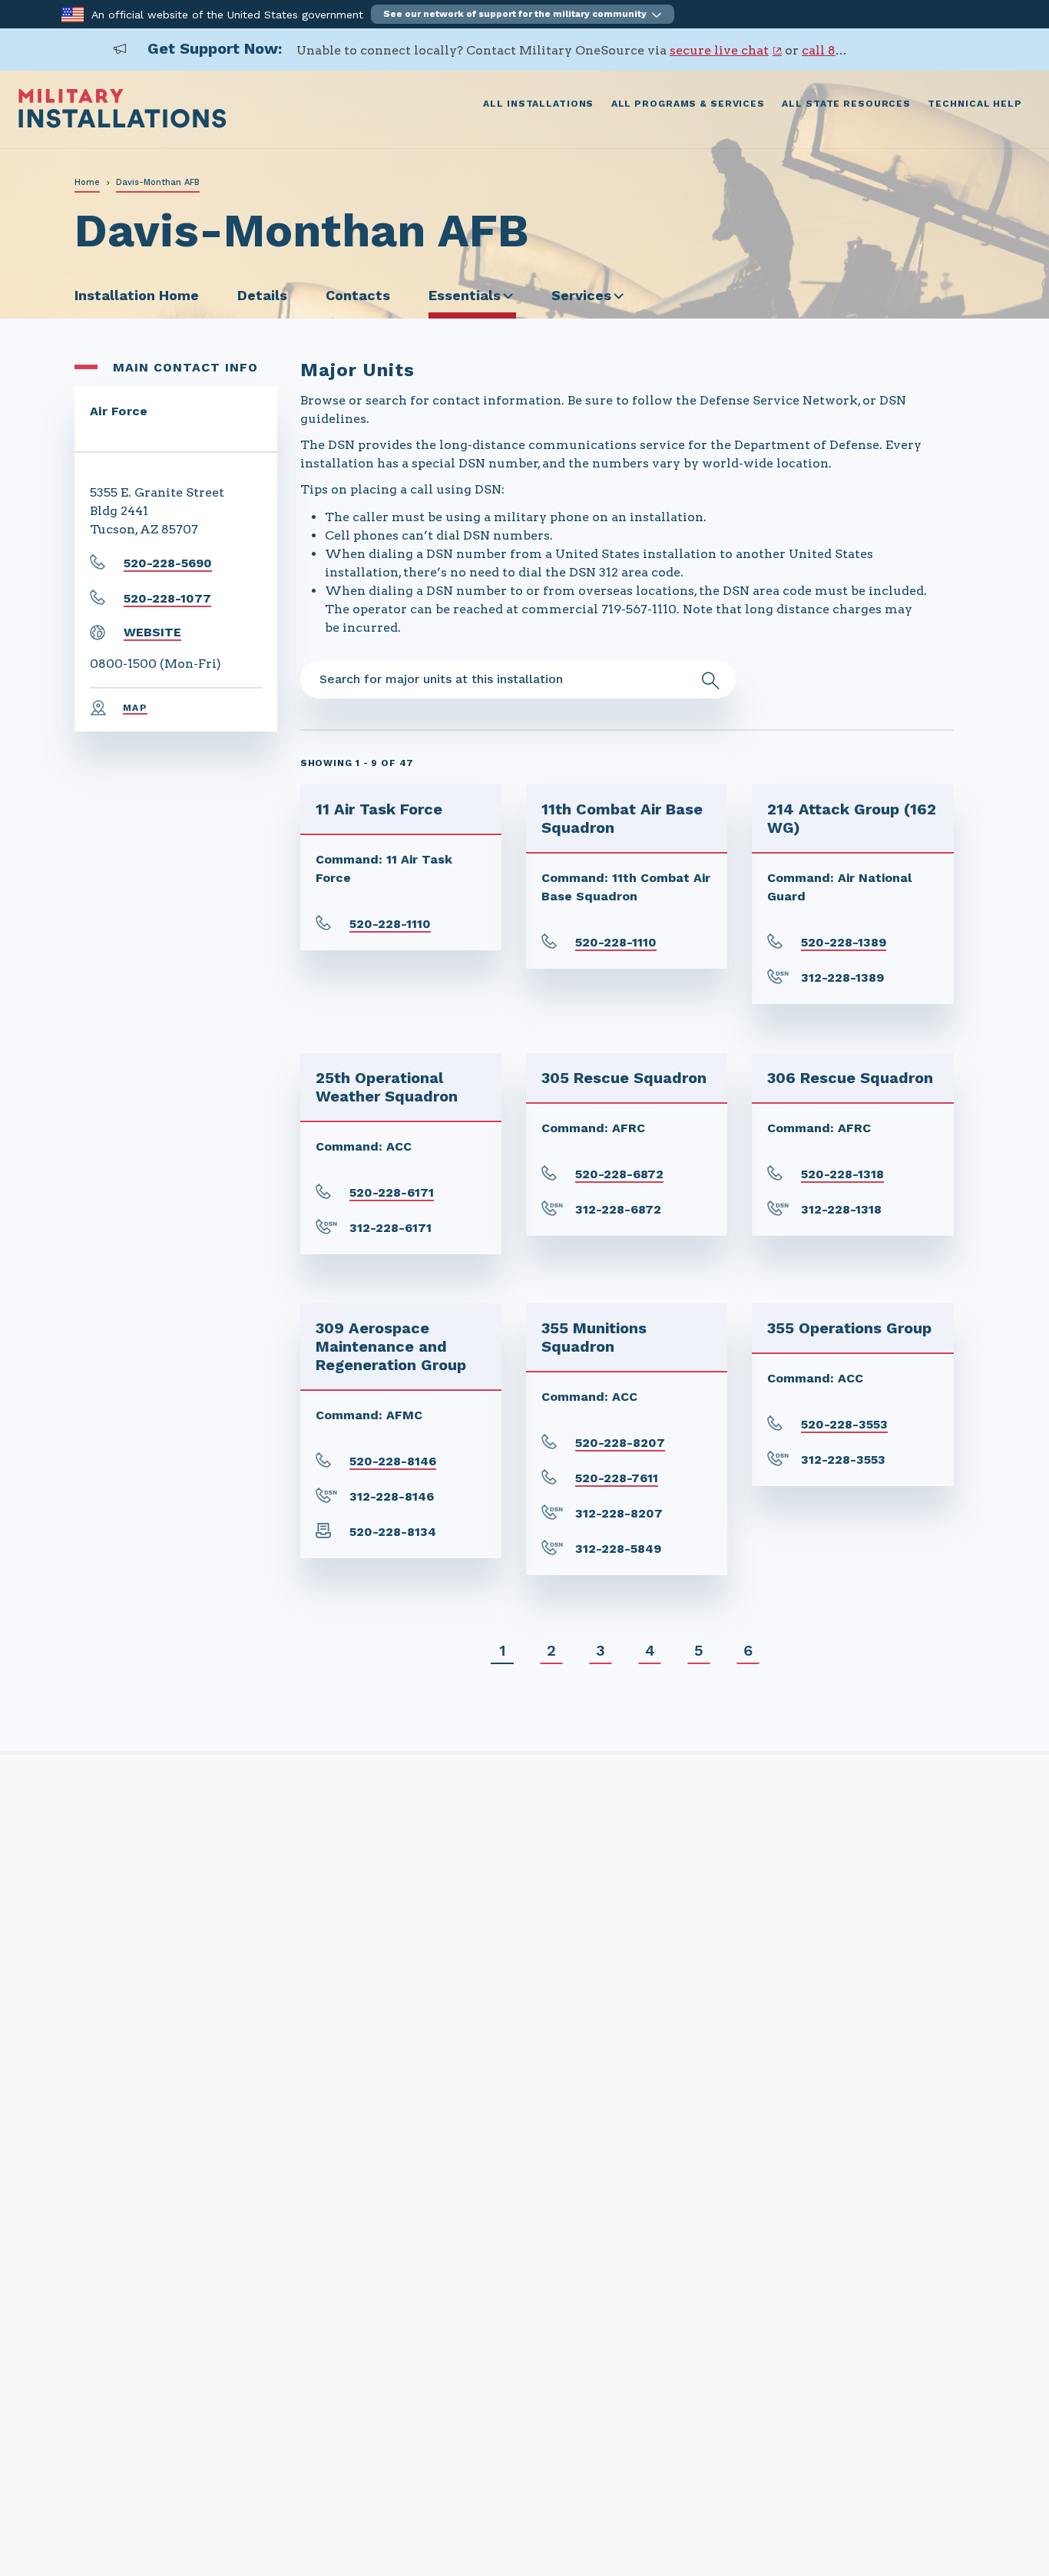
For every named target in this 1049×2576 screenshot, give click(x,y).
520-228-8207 (620, 1443)
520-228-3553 (844, 1424)
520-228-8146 (393, 1461)
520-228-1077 (167, 598)
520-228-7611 (617, 1478)
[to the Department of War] (73, 13)
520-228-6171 (392, 1192)
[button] (523, 14)
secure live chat (719, 50)
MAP (135, 708)
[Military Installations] (122, 124)
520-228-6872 (619, 1174)
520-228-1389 (844, 942)
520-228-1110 (390, 924)
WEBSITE (152, 632)
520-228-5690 (168, 563)
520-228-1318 (842, 1174)
